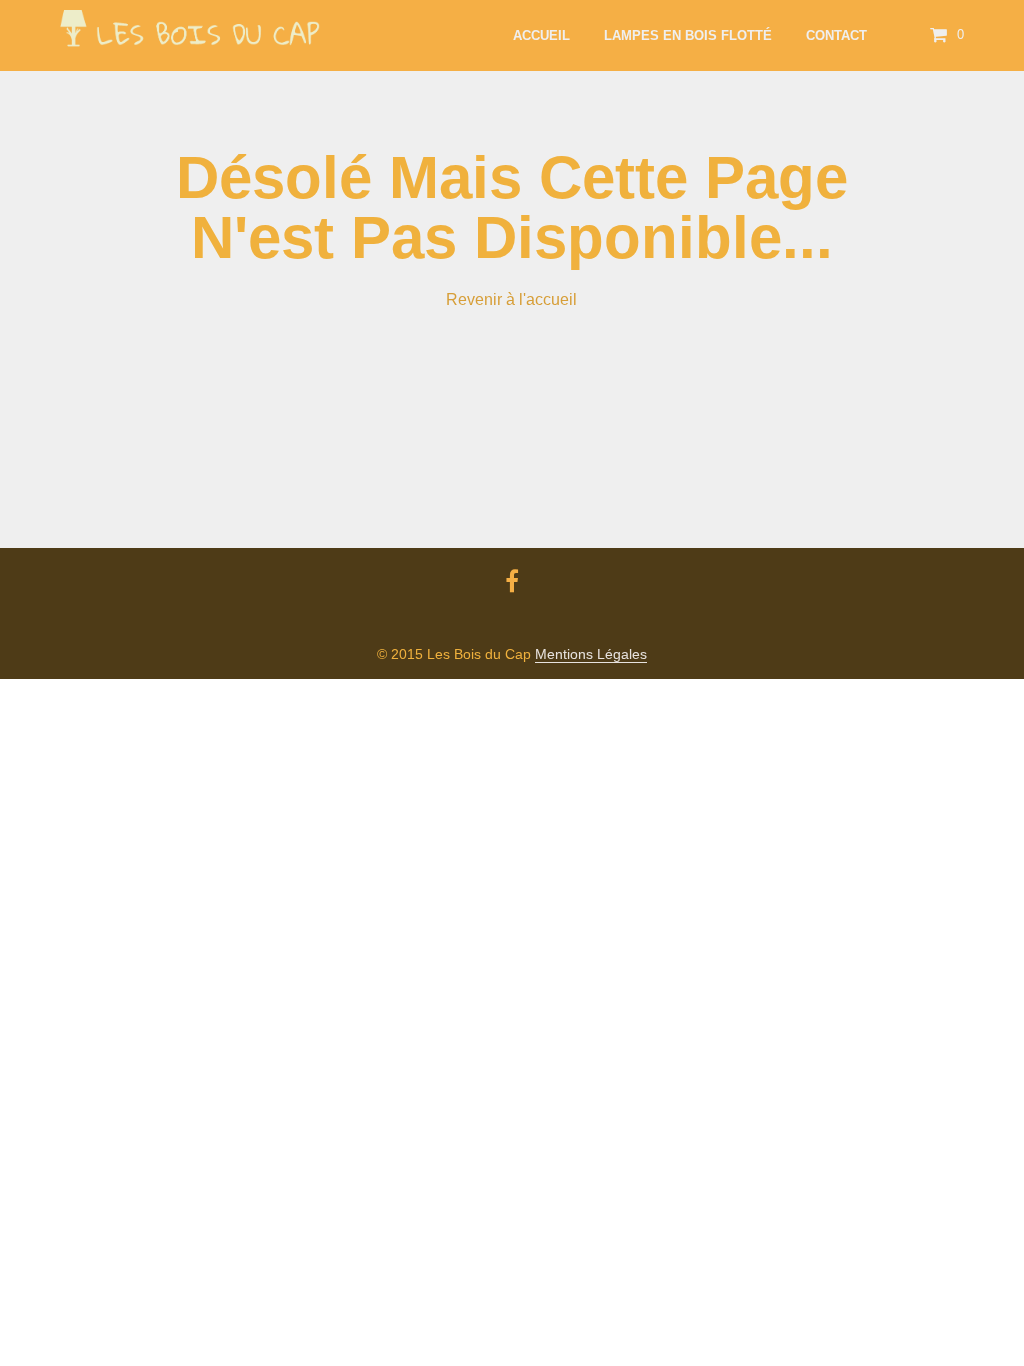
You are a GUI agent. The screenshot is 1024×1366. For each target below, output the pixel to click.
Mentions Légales (591, 654)
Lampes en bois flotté (688, 35)
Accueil (541, 35)
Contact (836, 35)
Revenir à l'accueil (511, 299)
